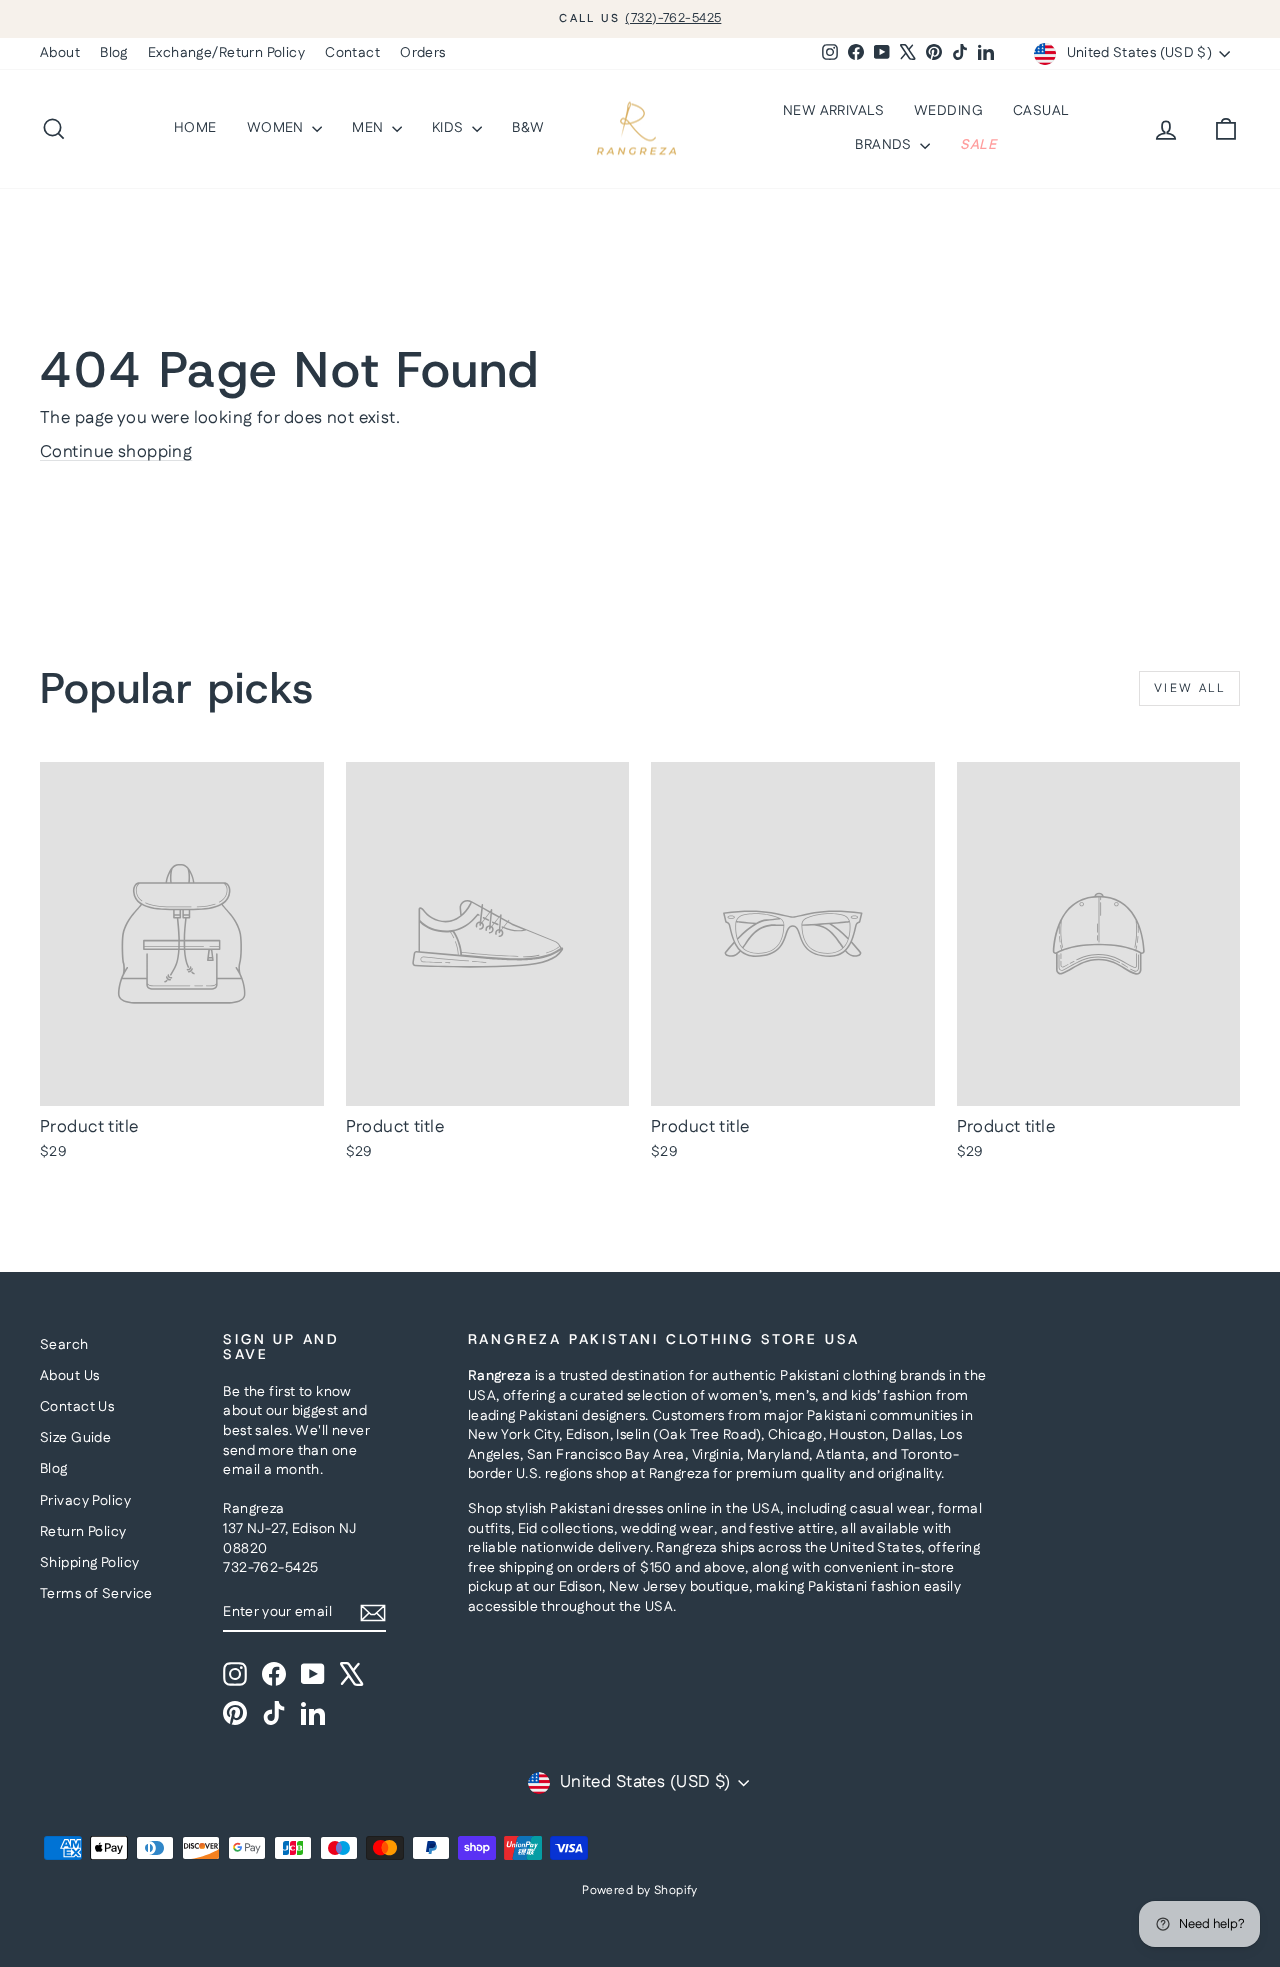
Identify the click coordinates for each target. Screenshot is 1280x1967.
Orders (423, 53)
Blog (114, 53)
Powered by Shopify (640, 1890)
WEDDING (948, 111)
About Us (69, 1376)
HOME (195, 128)
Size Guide (75, 1438)
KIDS (449, 128)
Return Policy (83, 1532)
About (60, 53)
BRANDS (885, 145)
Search (64, 1345)
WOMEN (277, 128)
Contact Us (77, 1407)
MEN (369, 128)
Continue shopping (116, 452)
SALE (978, 145)
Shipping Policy (89, 1563)
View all (1189, 688)
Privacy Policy (85, 1501)
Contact (352, 53)
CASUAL (1041, 111)
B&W (528, 128)
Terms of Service (96, 1594)
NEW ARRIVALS (833, 111)
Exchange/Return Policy (226, 53)
